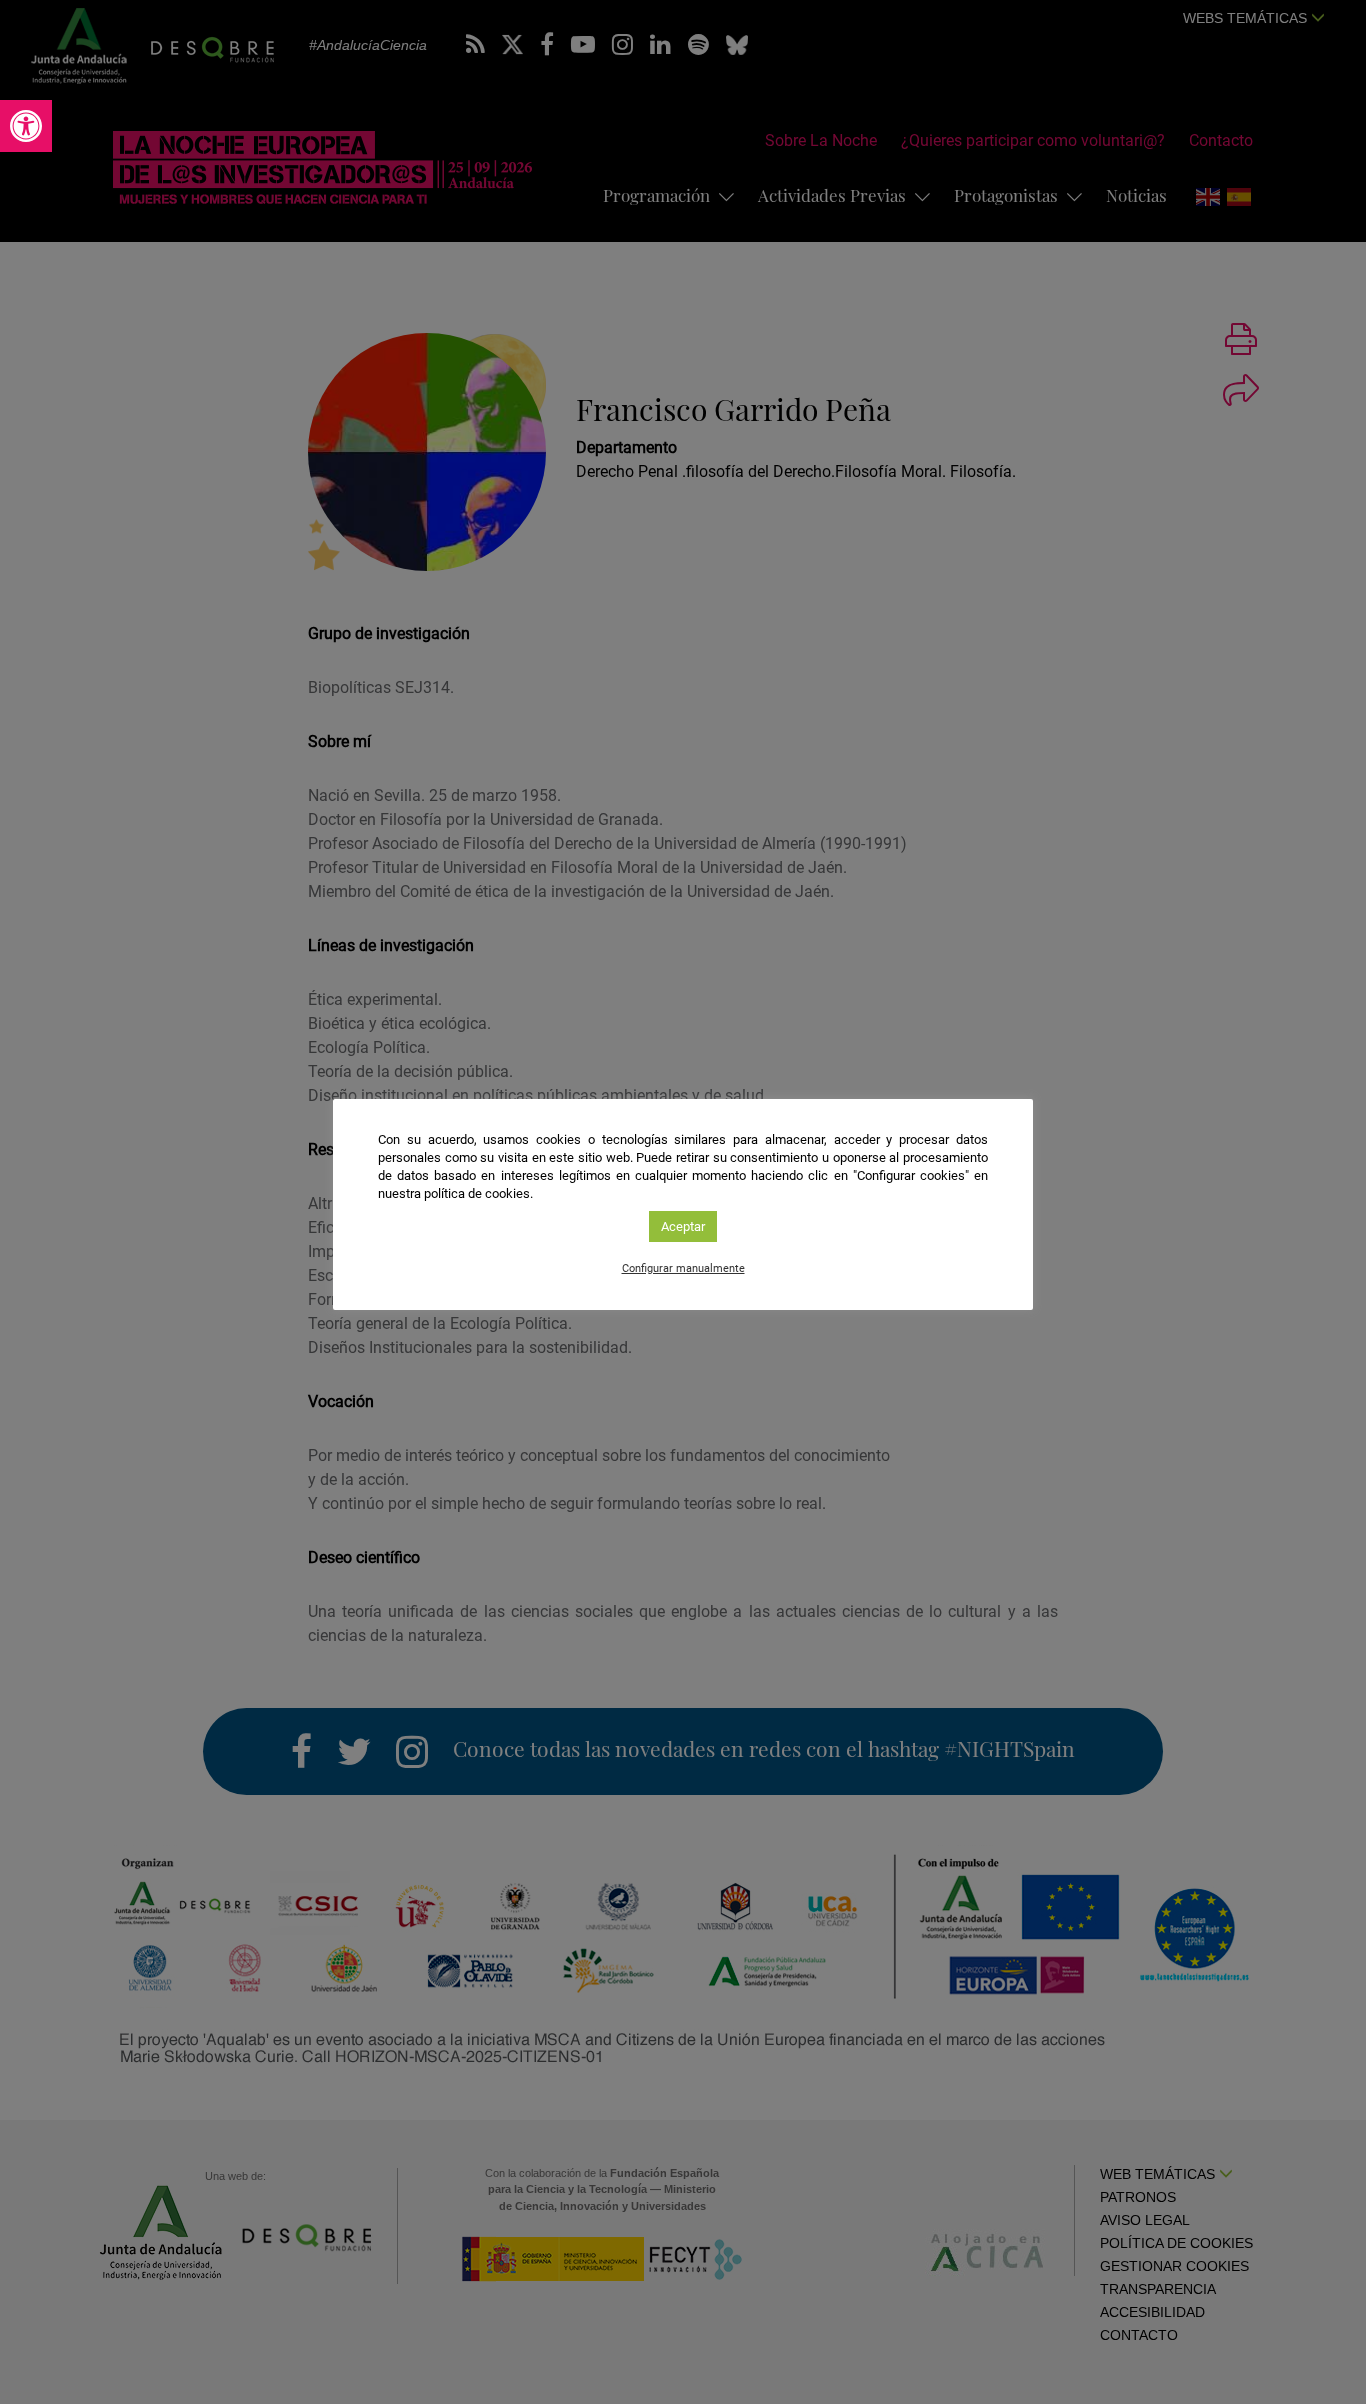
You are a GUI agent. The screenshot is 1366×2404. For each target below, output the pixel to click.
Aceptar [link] (683, 1226)
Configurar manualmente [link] (683, 1268)
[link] (26, 126)
